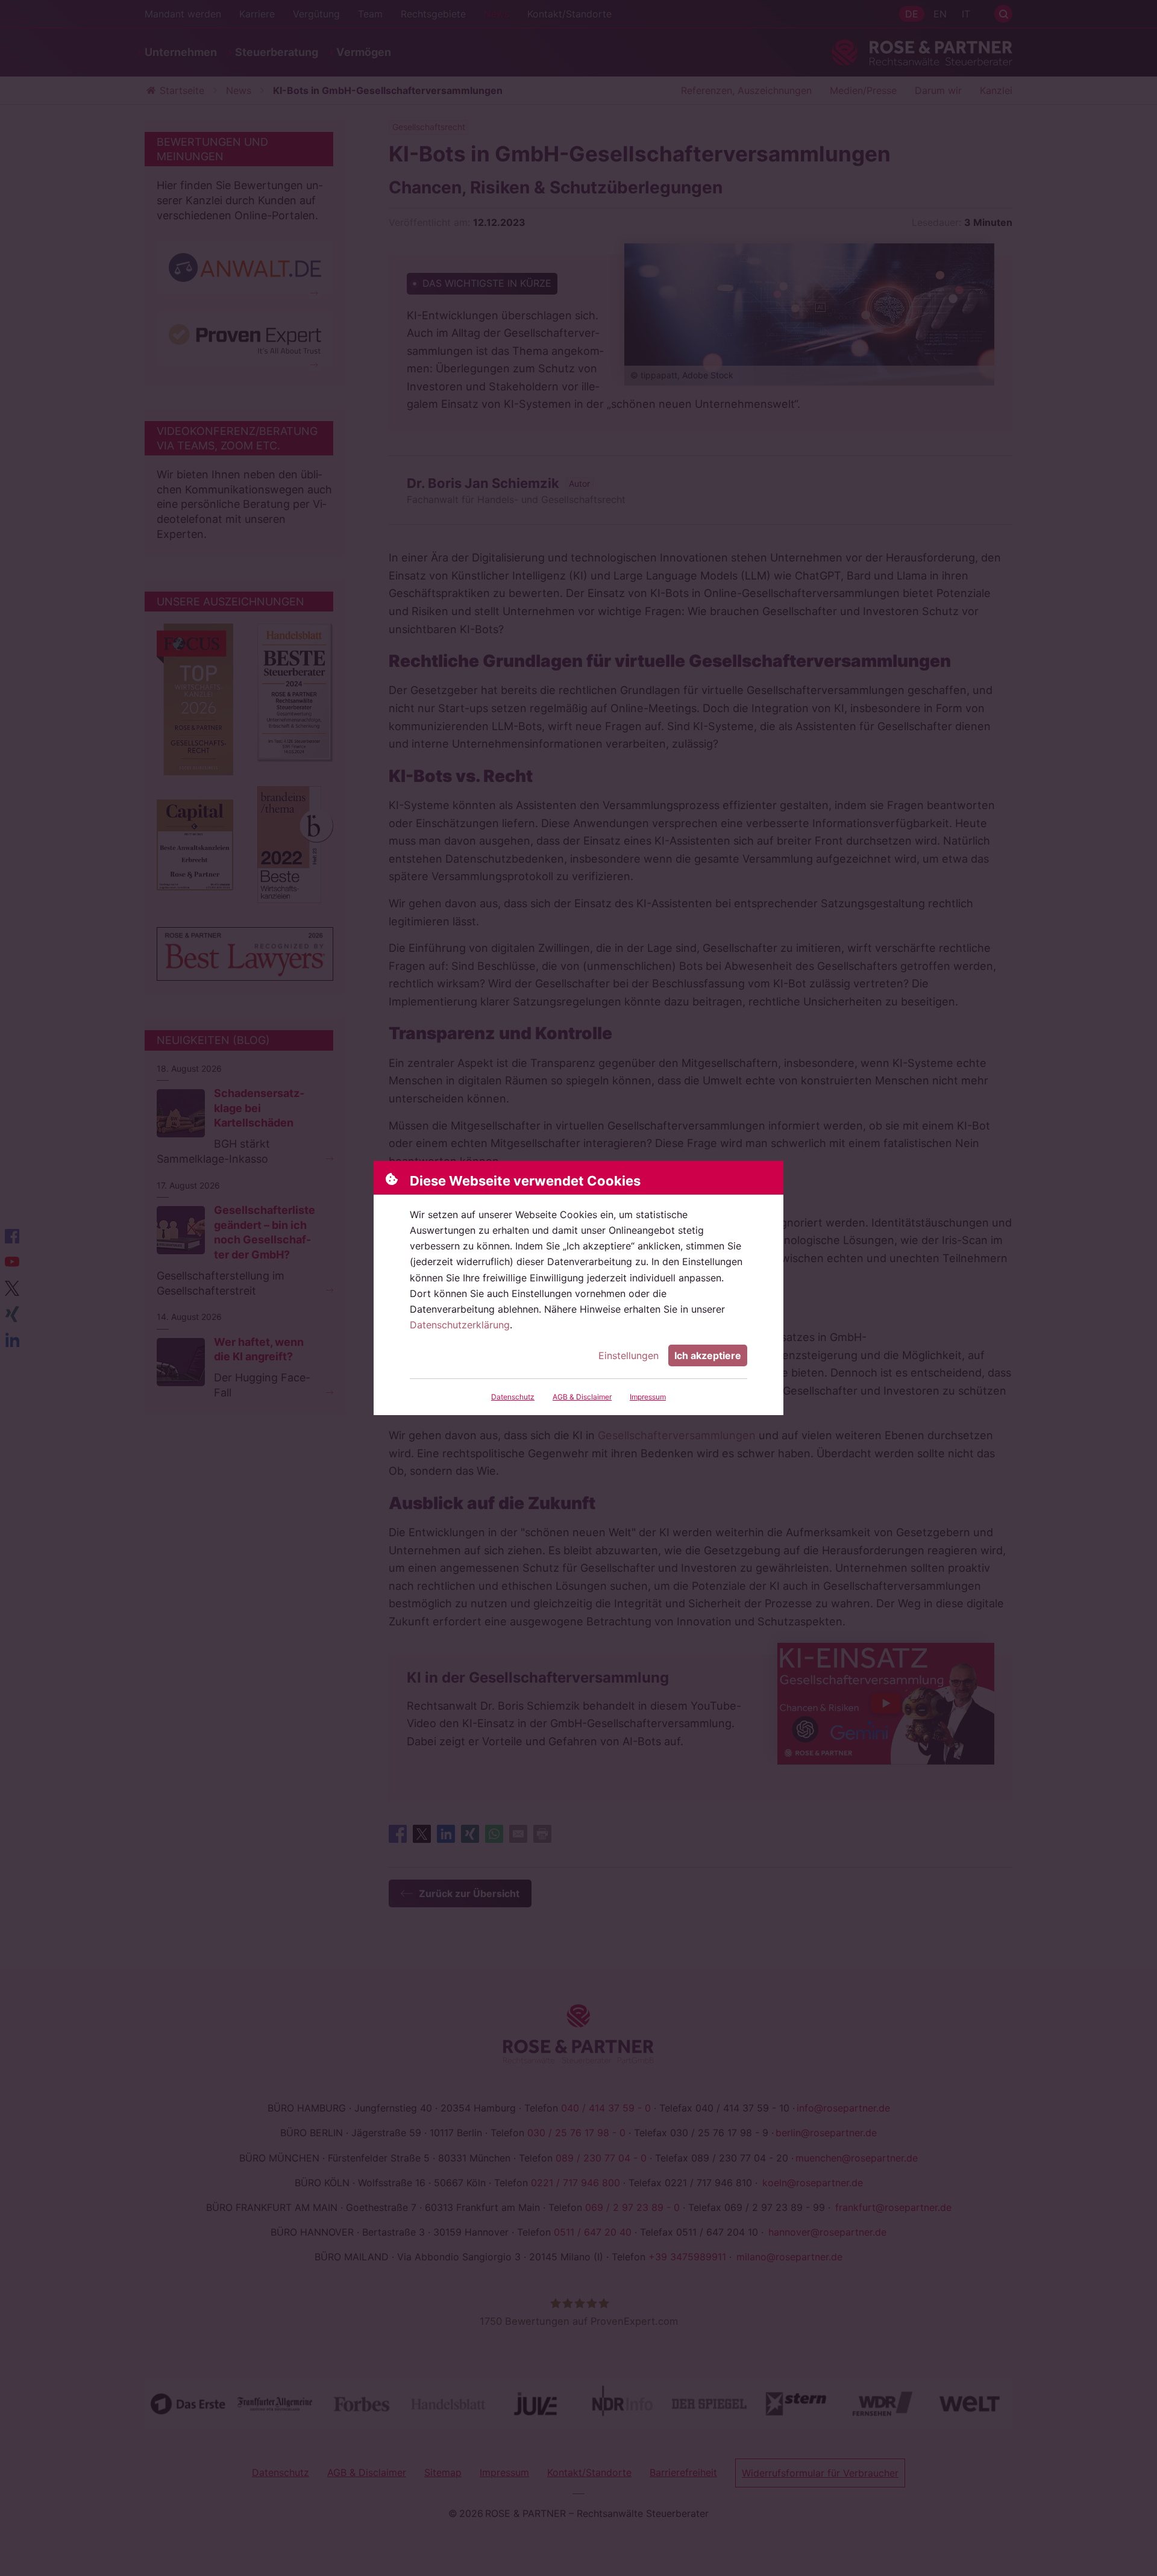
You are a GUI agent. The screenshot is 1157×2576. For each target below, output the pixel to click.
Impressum (648, 1397)
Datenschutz (513, 1397)
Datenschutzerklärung (460, 1325)
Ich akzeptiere (708, 1355)
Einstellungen (629, 1355)
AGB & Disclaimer (582, 1397)
